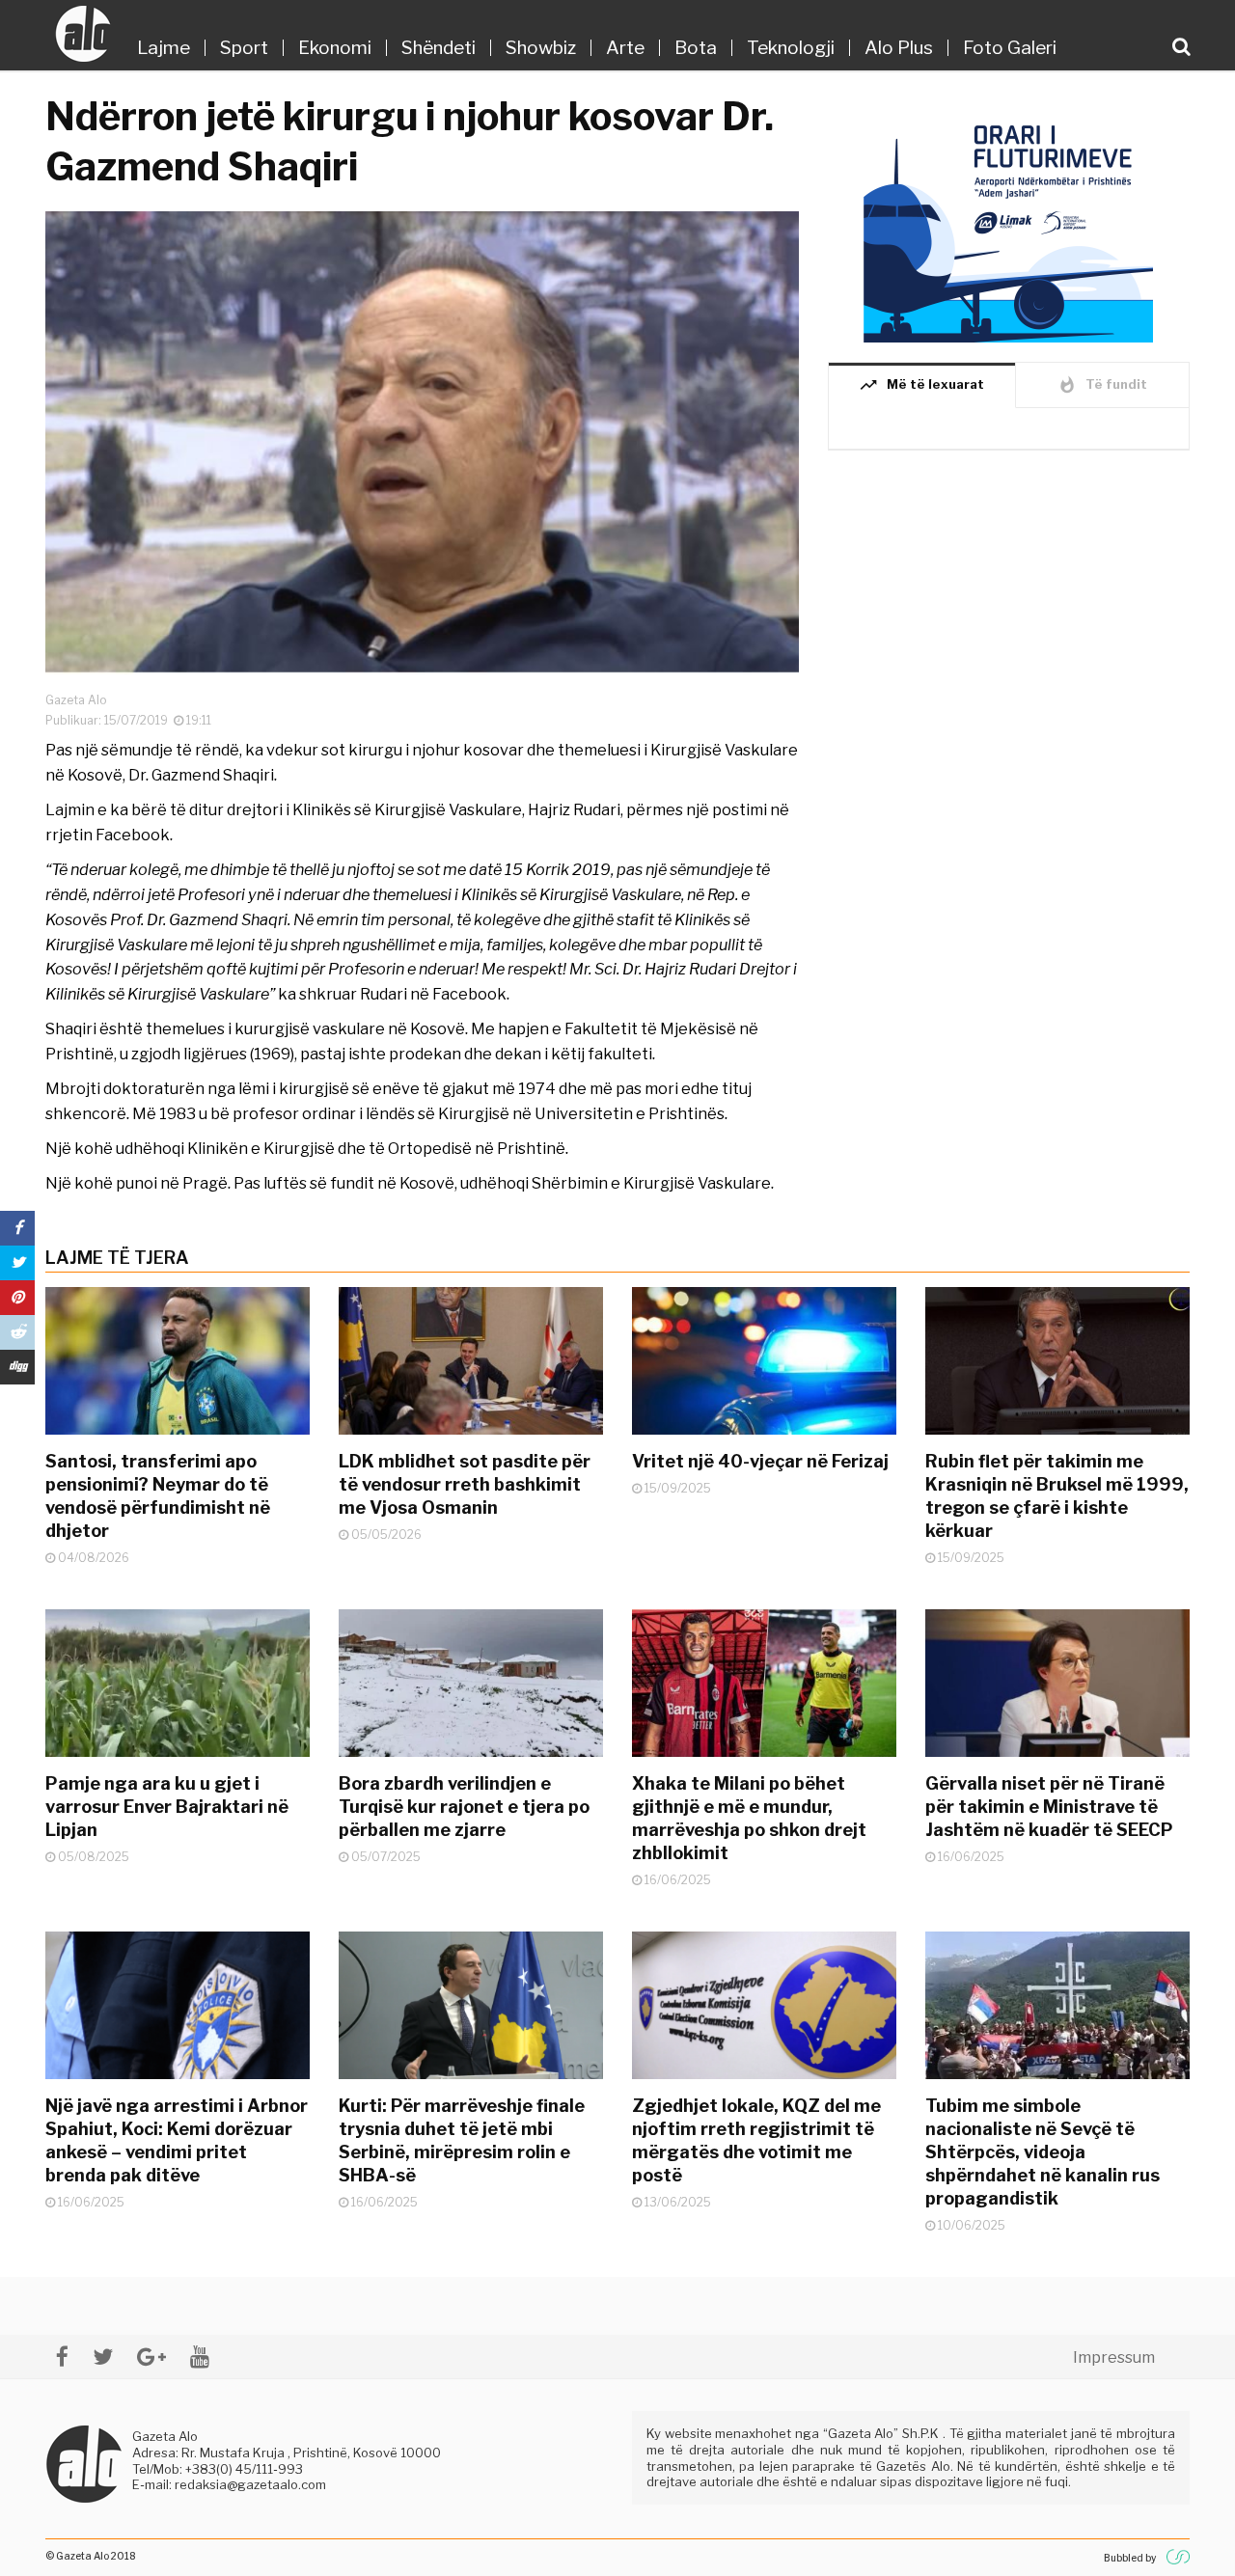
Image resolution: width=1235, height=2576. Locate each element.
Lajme (164, 48)
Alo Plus (899, 48)
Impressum (1114, 2357)
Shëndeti (439, 48)
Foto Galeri (1010, 48)
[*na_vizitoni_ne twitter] (103, 2357)
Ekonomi (335, 48)
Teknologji (791, 48)
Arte (625, 48)
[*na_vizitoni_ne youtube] (200, 2357)
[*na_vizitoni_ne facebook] (62, 2357)
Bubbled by (1130, 2558)
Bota (696, 48)
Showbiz (541, 48)
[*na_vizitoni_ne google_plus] (151, 2357)
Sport (244, 48)
